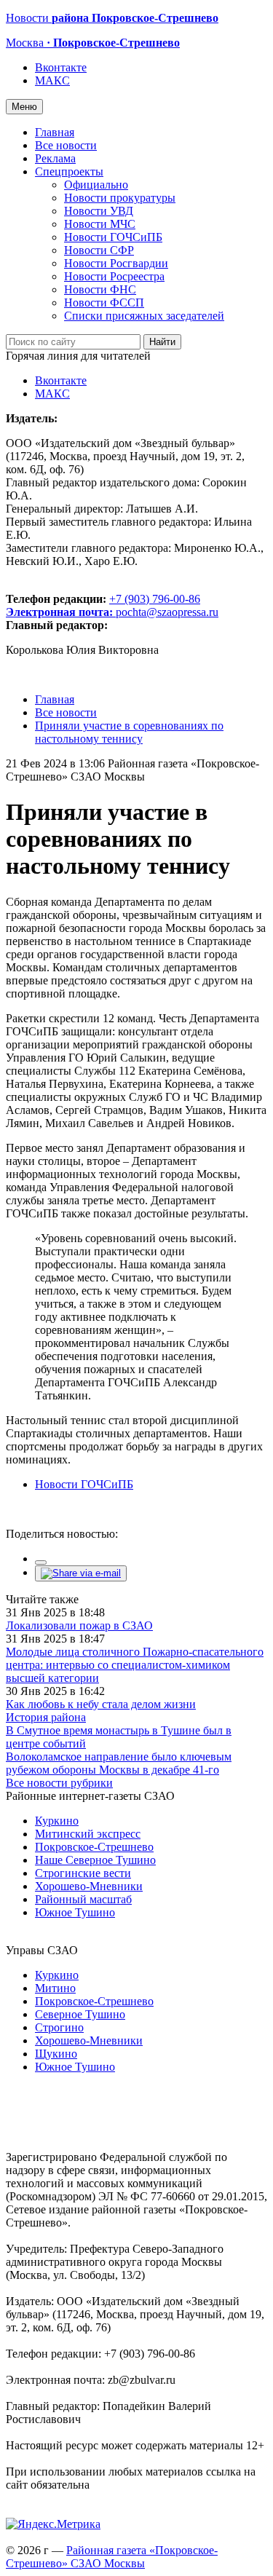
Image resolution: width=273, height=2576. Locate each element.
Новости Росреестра (114, 276)
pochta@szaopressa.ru (167, 612)
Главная (55, 132)
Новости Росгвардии (116, 263)
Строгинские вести (83, 1873)
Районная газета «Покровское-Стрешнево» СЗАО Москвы (112, 2557)
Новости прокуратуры (120, 198)
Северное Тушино (80, 2014)
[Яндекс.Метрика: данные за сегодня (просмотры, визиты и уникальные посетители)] (53, 2524)
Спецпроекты (69, 171)
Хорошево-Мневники (89, 1886)
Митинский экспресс (88, 1834)
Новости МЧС (100, 224)
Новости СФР (99, 250)
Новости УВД (99, 211)
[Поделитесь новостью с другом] (81, 1573)
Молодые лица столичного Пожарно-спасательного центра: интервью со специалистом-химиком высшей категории (135, 1665)
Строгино (59, 2027)
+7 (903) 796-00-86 (103, 605)
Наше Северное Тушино (95, 1860)
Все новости (66, 145)
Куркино (57, 1821)
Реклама (55, 158)
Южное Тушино (75, 1912)
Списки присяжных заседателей (144, 316)
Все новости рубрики (59, 1783)
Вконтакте (61, 67)
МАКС (52, 80)
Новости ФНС (100, 289)
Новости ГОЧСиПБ (113, 237)
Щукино (56, 2054)
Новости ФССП (104, 303)
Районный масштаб (83, 1899)
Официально (96, 185)
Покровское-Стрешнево (94, 1847)
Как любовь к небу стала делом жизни (101, 1704)
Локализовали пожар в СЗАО (79, 1625)
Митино (55, 1988)
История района (46, 1717)
